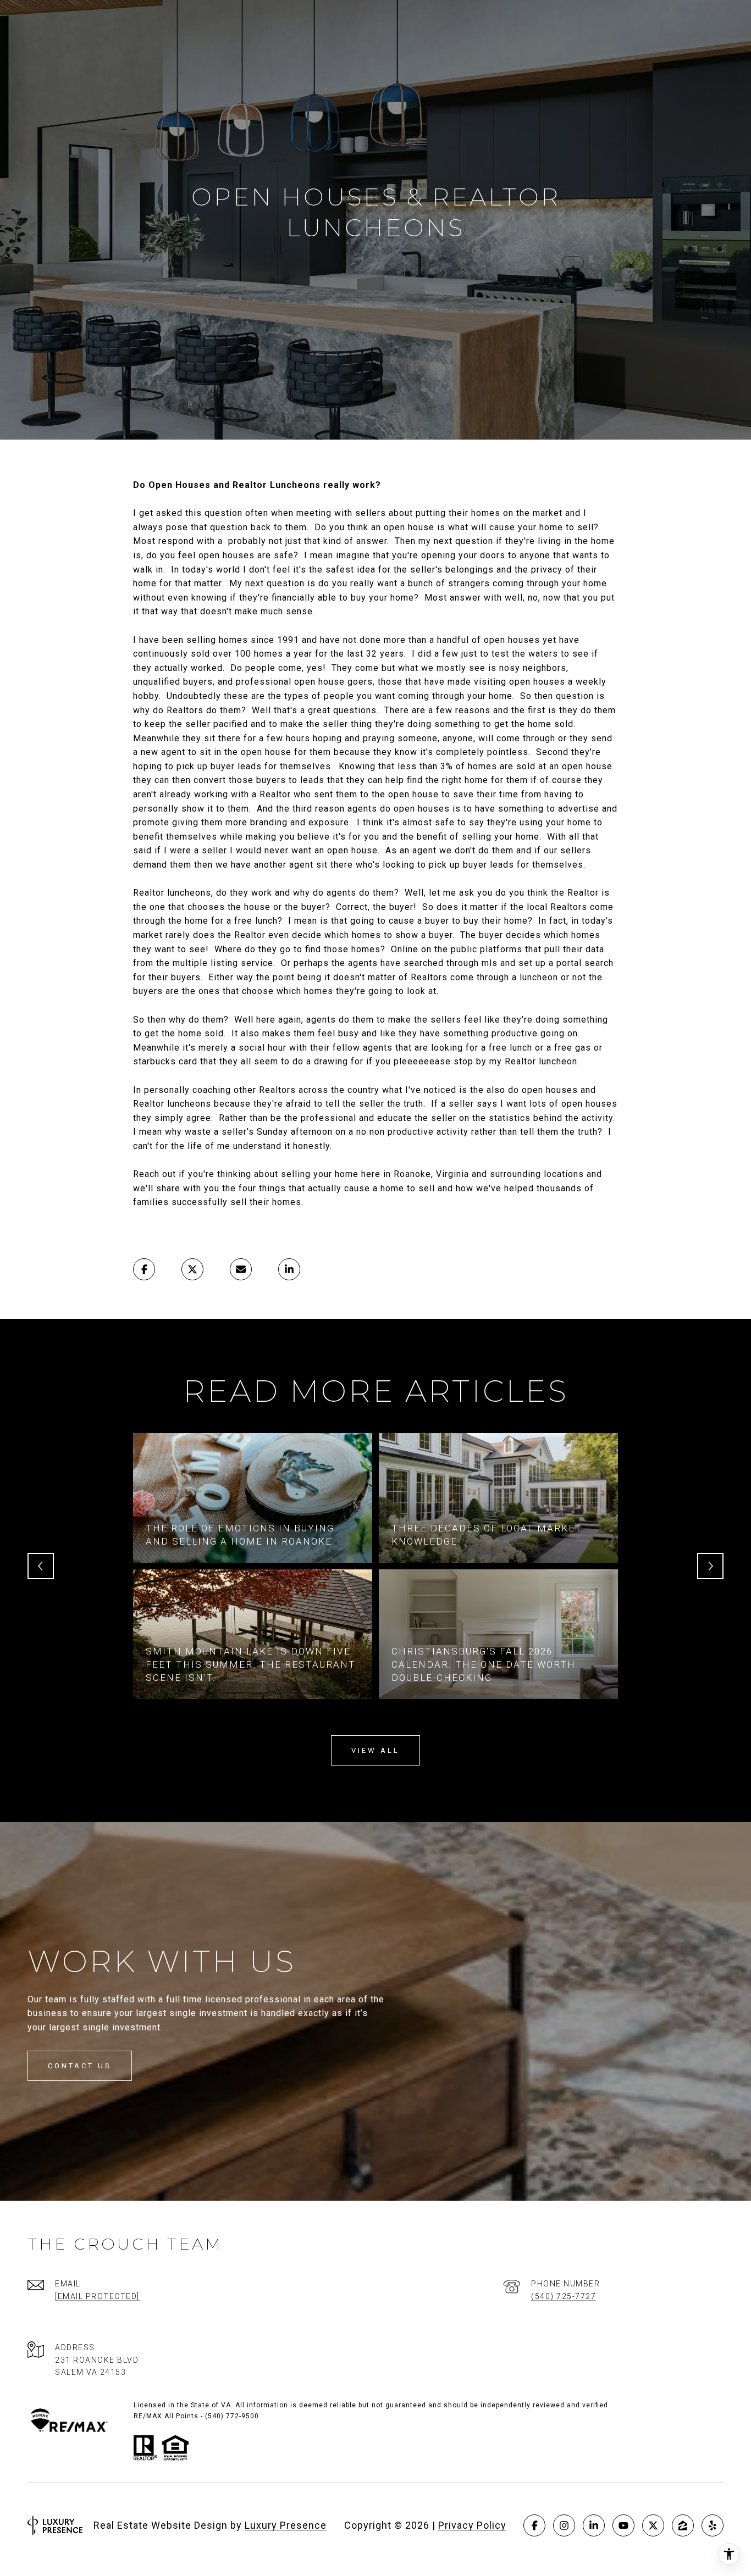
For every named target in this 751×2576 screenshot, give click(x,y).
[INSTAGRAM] (564, 2525)
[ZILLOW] (683, 2525)
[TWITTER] (653, 2525)
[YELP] (713, 2525)
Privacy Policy (472, 2525)
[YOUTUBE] (623, 2525)
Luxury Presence (286, 2525)
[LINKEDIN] (594, 2525)
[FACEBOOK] (534, 2525)
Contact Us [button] (80, 2066)
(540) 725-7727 (564, 2296)
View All (375, 1750)
